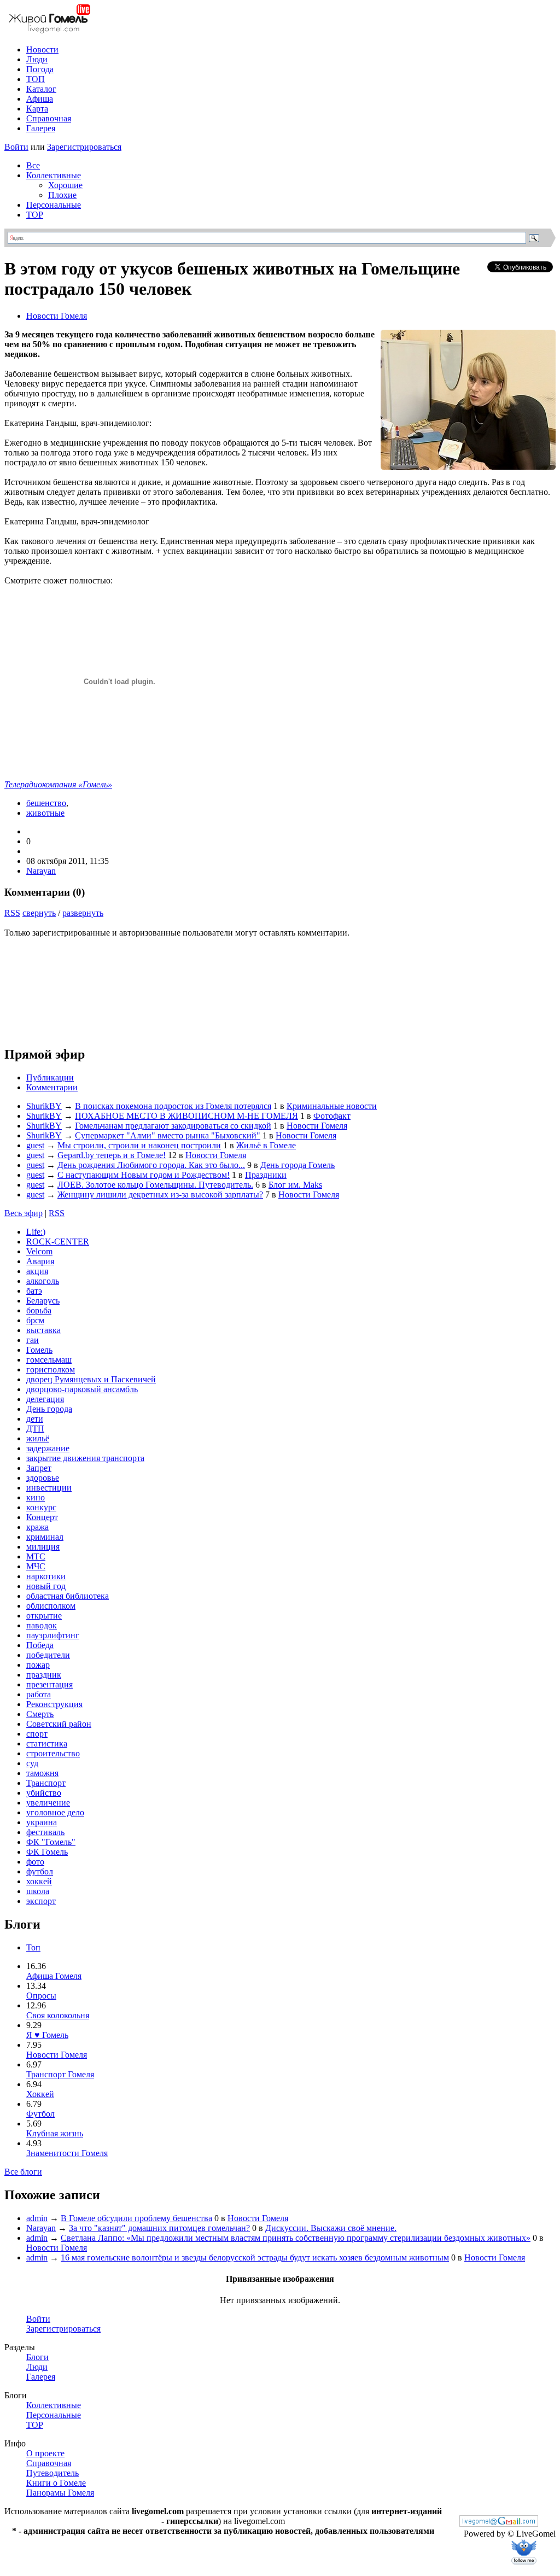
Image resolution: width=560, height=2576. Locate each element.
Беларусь (43, 1301)
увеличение (48, 1803)
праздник (44, 1675)
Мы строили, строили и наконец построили (139, 1145)
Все (33, 165)
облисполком (51, 1606)
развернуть (83, 913)
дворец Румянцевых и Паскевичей (91, 1379)
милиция (43, 1547)
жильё (38, 1438)
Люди (37, 59)
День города (49, 1409)
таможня (42, 1773)
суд (32, 1763)
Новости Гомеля (57, 316)
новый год (46, 1586)
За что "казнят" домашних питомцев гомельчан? (159, 2228)
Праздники (266, 1175)
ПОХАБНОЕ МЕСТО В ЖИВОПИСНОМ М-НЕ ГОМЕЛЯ (186, 1116)
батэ (34, 1291)
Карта (37, 109)
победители (48, 1655)
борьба (39, 1310)
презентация (49, 1684)
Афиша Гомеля (54, 1976)
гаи (33, 1340)
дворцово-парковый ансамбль (82, 1389)
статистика (47, 1743)
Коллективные (54, 175)
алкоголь (43, 1281)
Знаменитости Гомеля (67, 2153)
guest (35, 1145)
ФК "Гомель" (51, 1842)
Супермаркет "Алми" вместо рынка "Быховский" (168, 1135)
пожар (38, 1665)
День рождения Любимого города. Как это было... (151, 1165)
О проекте (45, 2453)
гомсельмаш (49, 1360)
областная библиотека (68, 1596)
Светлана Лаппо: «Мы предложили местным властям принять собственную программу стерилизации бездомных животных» (296, 2238)
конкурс (41, 1507)
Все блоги (23, 2172)
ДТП (35, 1429)
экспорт (41, 1901)
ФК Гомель (47, 1852)
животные (45, 813)
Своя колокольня (58, 2015)
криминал (45, 1537)
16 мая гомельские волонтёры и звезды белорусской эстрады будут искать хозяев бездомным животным (255, 2257)
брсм (35, 1320)
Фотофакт (332, 1116)
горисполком (51, 1369)
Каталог (41, 89)
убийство (44, 1793)
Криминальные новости (332, 1106)
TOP (35, 215)
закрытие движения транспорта (85, 1458)
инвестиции (49, 1488)
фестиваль (45, 1832)
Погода (40, 69)
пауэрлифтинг (53, 1635)
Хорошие (65, 185)
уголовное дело (55, 1812)
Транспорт (46, 1783)
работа (39, 1694)
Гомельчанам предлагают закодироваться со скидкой (173, 1126)
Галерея (41, 128)
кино (36, 1497)
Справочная (49, 118)
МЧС (36, 1566)
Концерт (42, 1517)
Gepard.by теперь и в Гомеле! (112, 1155)
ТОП (36, 79)
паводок (42, 1625)
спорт (37, 1734)
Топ (33, 1947)
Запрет (39, 1468)
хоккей (39, 1881)
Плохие (62, 195)
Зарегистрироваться (84, 147)
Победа (40, 1645)
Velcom (39, 1251)
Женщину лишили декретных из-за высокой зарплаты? (160, 1194)
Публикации (50, 1077)
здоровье (43, 1478)
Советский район (59, 1724)
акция (37, 1271)
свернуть (39, 913)
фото (35, 1862)
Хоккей (40, 2094)
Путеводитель (52, 2473)
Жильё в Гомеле (266, 1145)
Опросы (41, 1996)
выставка (43, 1330)
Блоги (37, 2357)
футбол (40, 1871)
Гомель (39, 1350)
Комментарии (52, 1087)
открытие (44, 1616)
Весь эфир (24, 1213)
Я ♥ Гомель (47, 2035)
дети (35, 1419)
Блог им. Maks (295, 1185)
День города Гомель (297, 1165)
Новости (42, 49)
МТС (36, 1556)
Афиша (40, 99)
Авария (40, 1261)
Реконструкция (54, 1704)
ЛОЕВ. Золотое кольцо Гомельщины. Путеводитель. (155, 1185)
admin (37, 2218)
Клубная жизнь (55, 2133)
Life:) (36, 1232)
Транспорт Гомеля (60, 2074)
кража (37, 1527)
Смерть (40, 1714)
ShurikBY (44, 1106)
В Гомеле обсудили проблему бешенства (136, 2218)
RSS (12, 913)
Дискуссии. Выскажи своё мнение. (331, 2228)
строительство (53, 1753)
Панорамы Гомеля (60, 2493)
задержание (48, 1448)
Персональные (54, 205)
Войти (16, 147)
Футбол (40, 2114)
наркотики (46, 1576)
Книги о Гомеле (56, 2483)
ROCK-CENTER (58, 1242)
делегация (45, 1399)
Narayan (41, 871)
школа (38, 1891)
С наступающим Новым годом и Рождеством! (144, 1175)
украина (42, 1822)
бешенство (46, 803)
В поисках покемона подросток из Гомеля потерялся (173, 1106)
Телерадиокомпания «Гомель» (58, 784)
